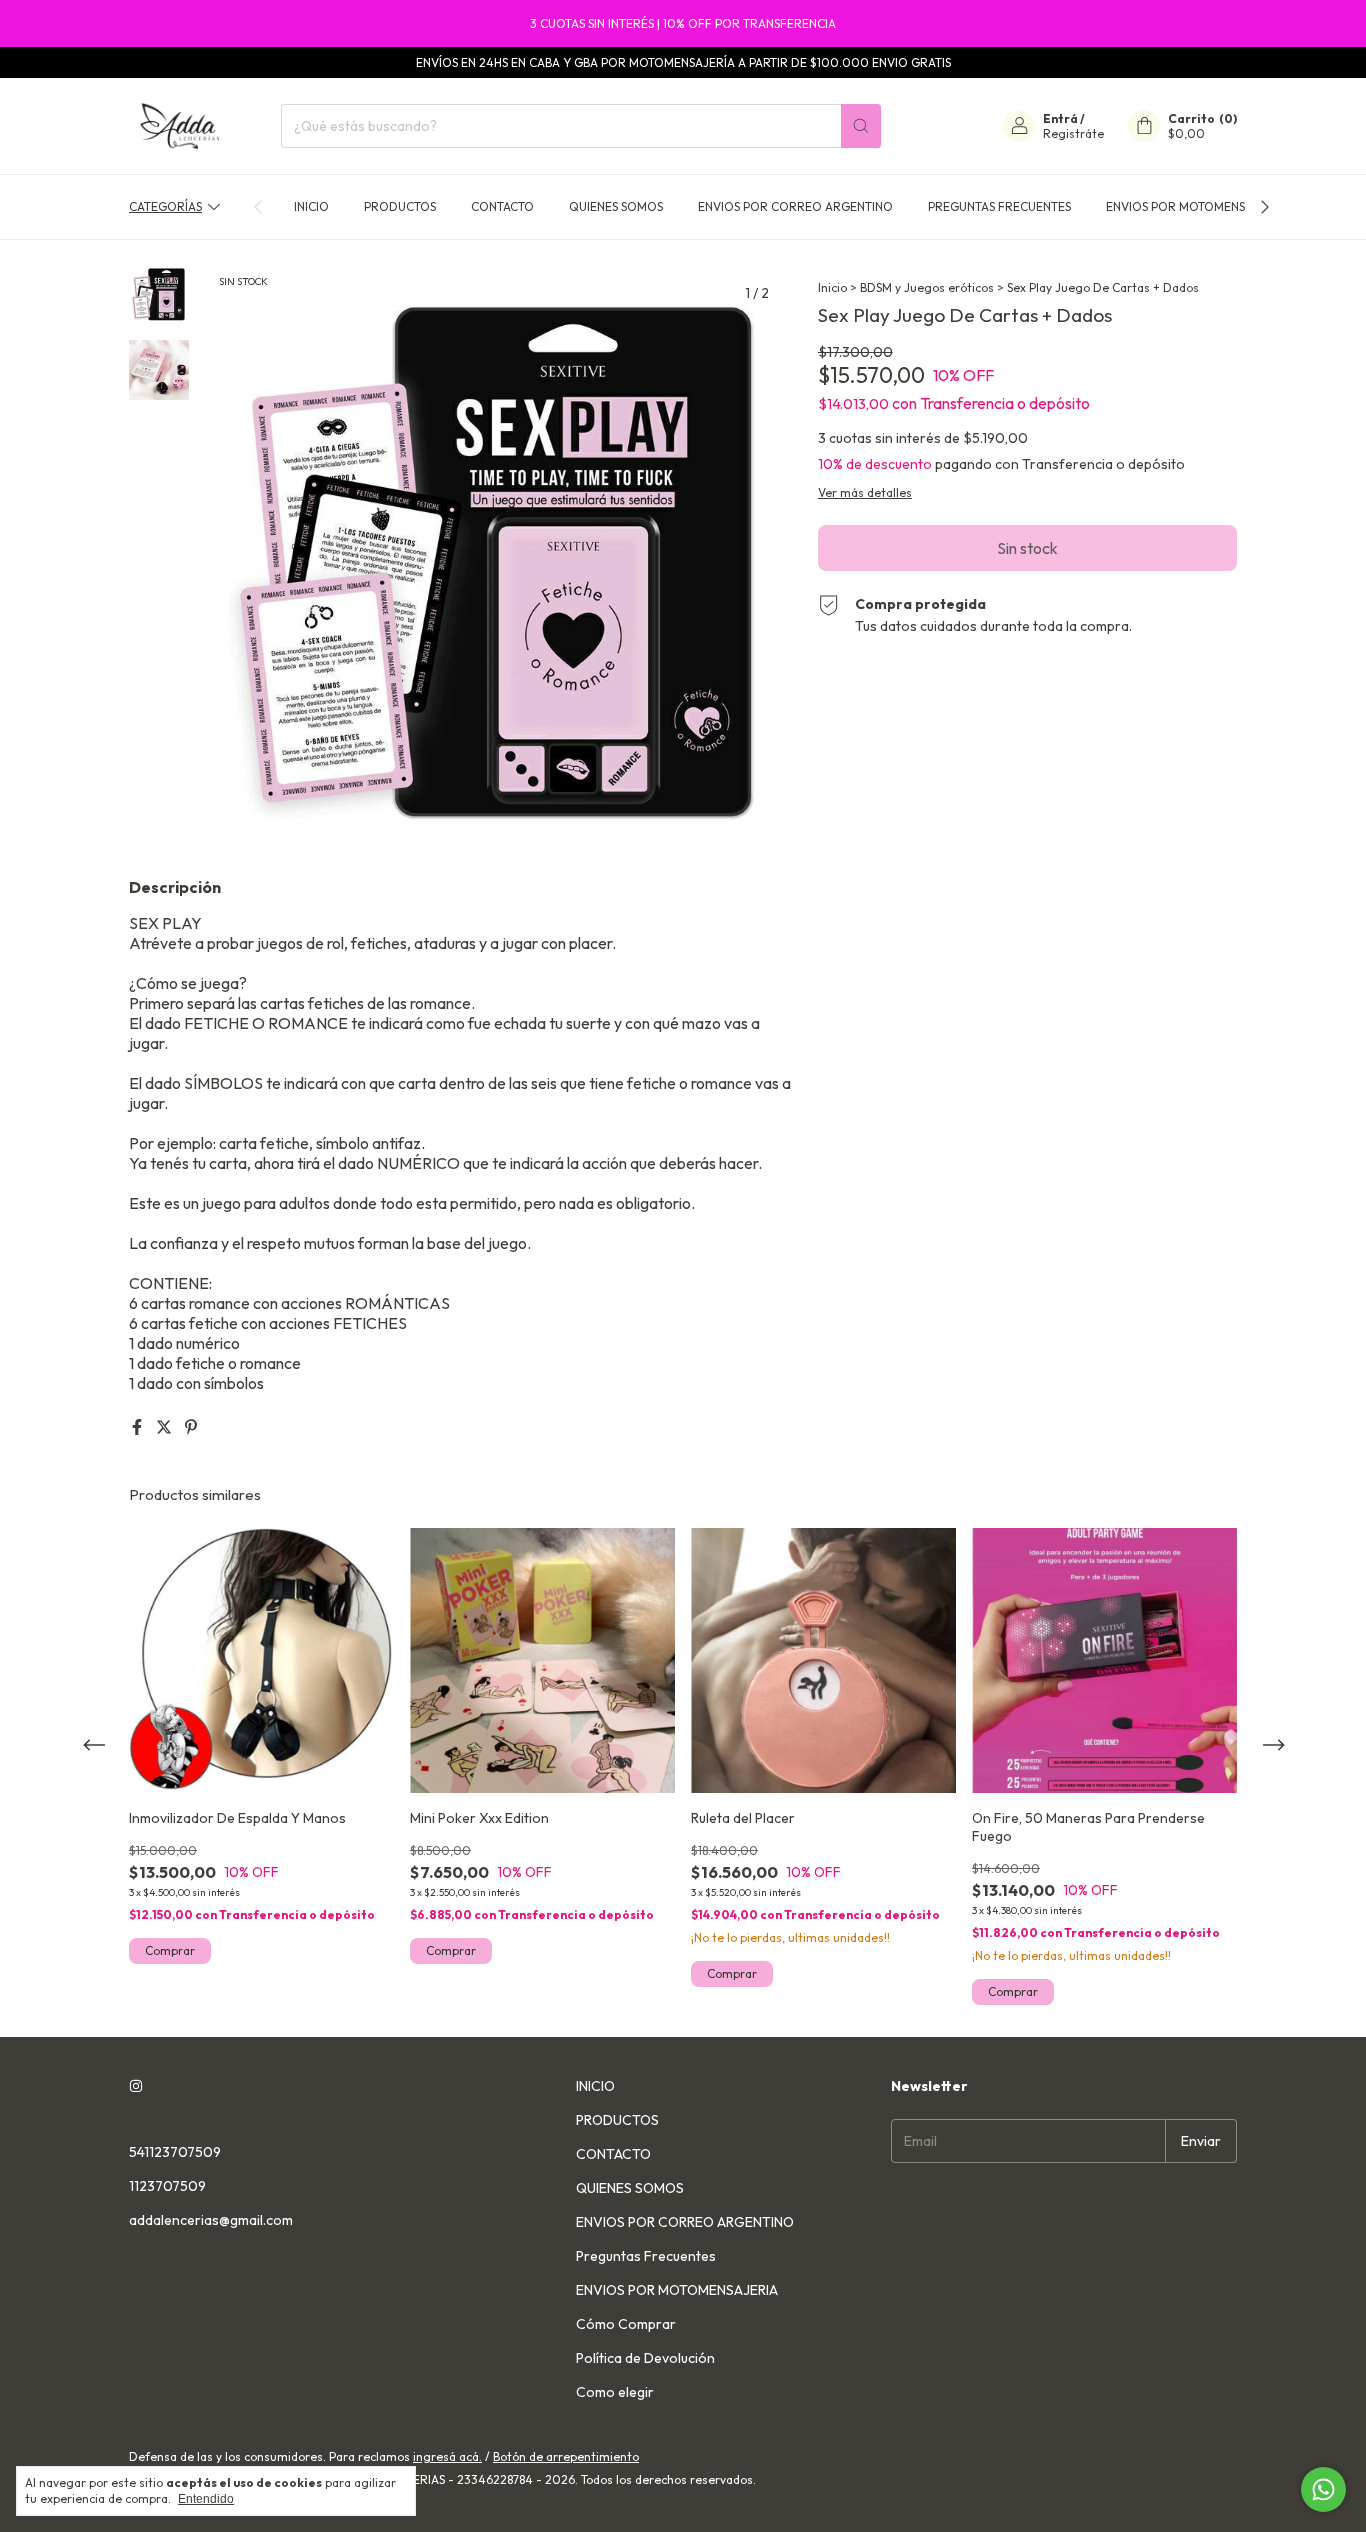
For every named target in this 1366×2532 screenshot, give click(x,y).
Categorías (165, 206)
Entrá (1060, 118)
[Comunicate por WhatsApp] (1323, 2489)
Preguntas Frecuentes (999, 206)
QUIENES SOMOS (616, 206)
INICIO (311, 206)
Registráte (1073, 133)
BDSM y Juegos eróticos (927, 287)
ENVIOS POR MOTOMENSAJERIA (1195, 206)
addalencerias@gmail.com (211, 2220)
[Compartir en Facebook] (138, 1427)
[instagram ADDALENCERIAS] (136, 2086)
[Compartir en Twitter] (165, 1427)
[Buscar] (861, 126)
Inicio (832, 287)
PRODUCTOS (400, 206)
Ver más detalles (865, 492)
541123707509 (175, 2152)
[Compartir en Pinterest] (191, 1427)
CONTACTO (502, 206)
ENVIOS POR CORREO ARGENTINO (795, 206)
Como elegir (615, 2392)
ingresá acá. (447, 2456)
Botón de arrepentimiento (566, 2456)
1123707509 (167, 2186)
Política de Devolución (645, 2358)
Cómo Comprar (626, 2324)
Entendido (206, 2499)
